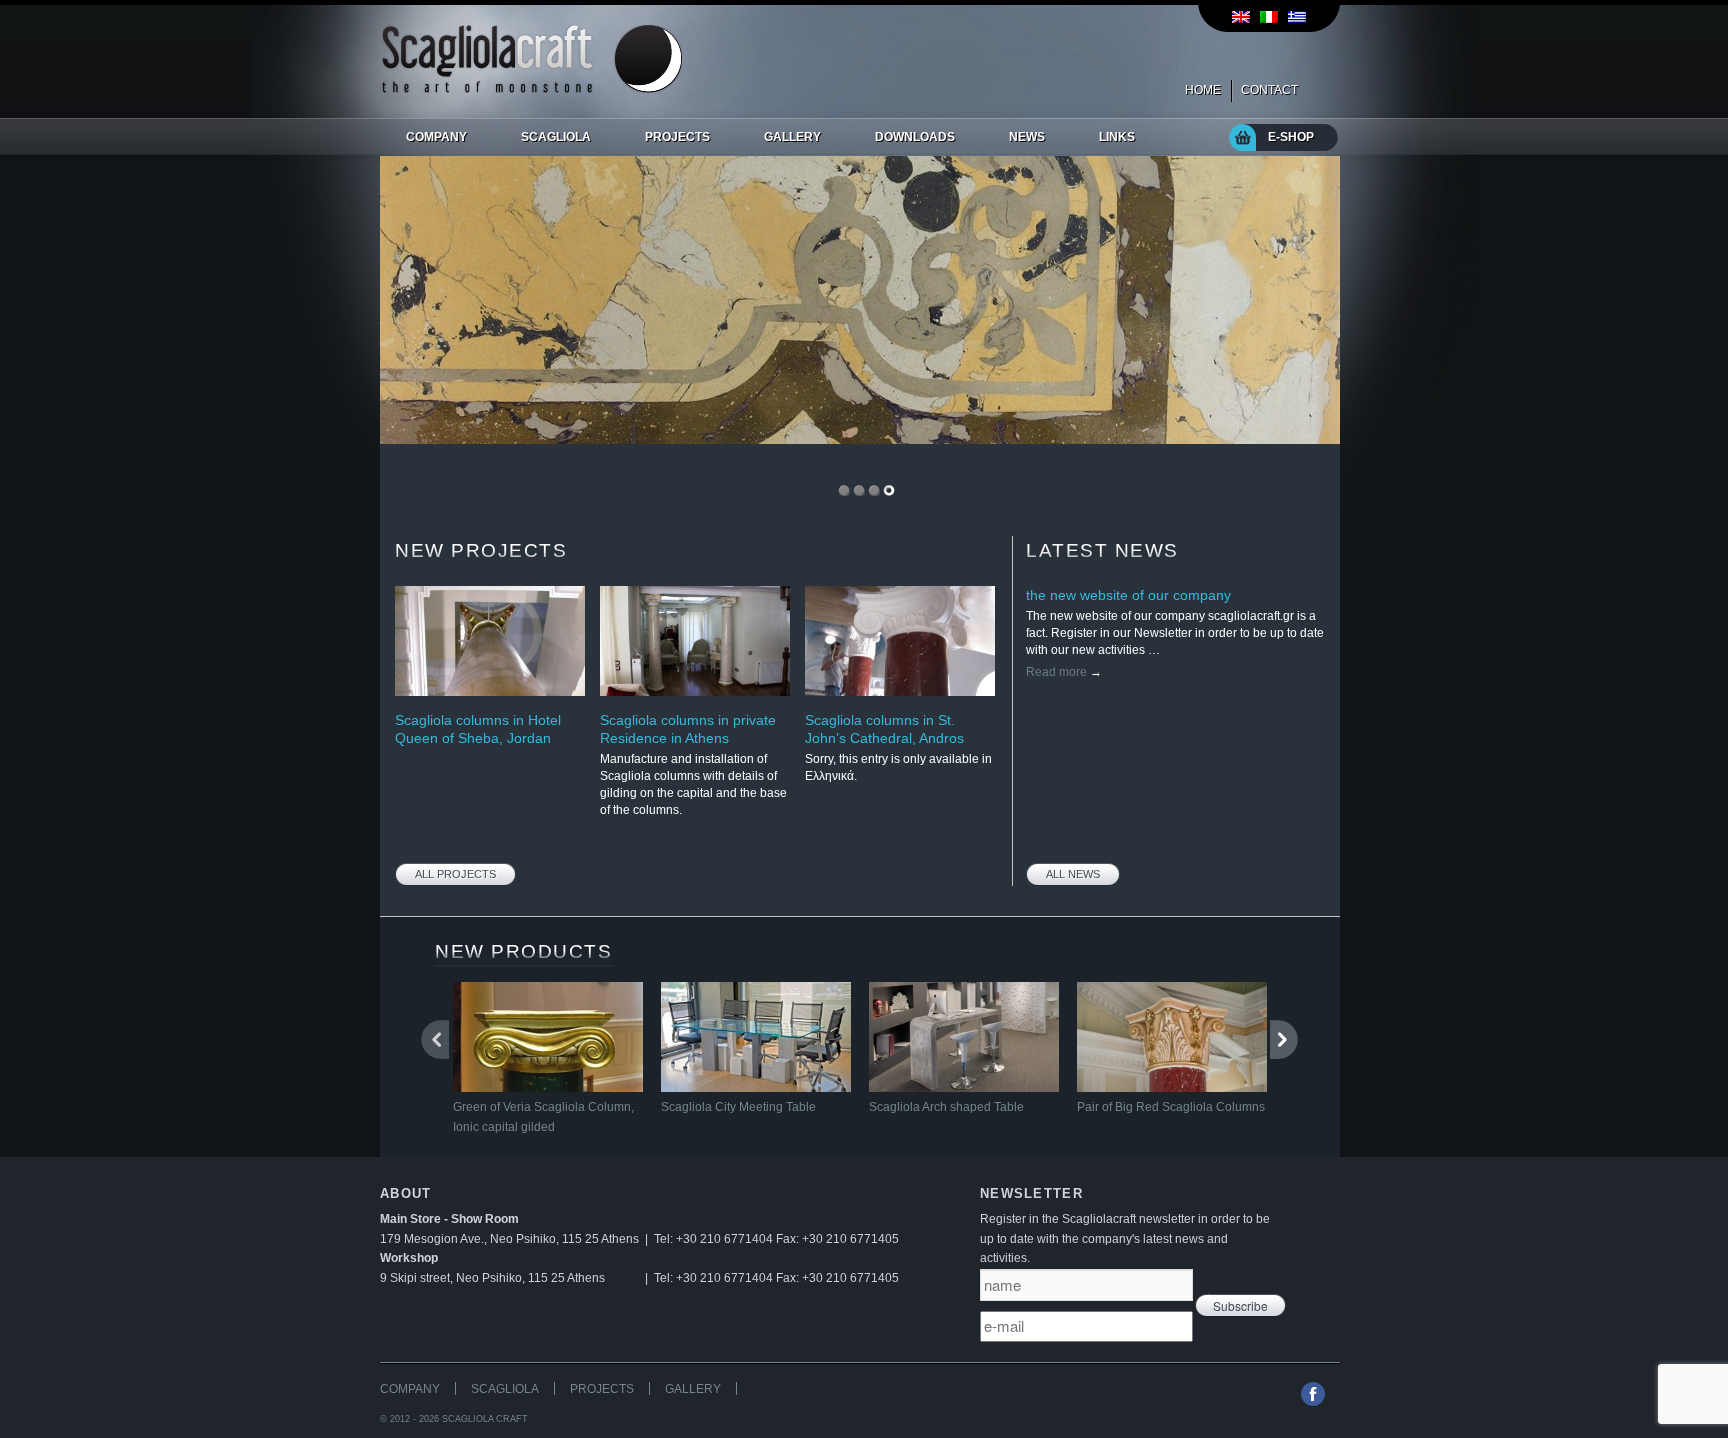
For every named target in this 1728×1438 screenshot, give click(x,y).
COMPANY (410, 1389)
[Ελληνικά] (1297, 17)
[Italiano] (1269, 17)
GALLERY (693, 1389)
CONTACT (1269, 90)
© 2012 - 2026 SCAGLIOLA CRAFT (454, 1419)
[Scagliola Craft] (532, 89)
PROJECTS (602, 1389)
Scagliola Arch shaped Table (946, 1107)
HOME (1203, 90)
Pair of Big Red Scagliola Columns (1171, 1107)
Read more (1064, 672)
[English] (1241, 17)
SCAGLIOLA (505, 1389)
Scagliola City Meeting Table (738, 1107)
